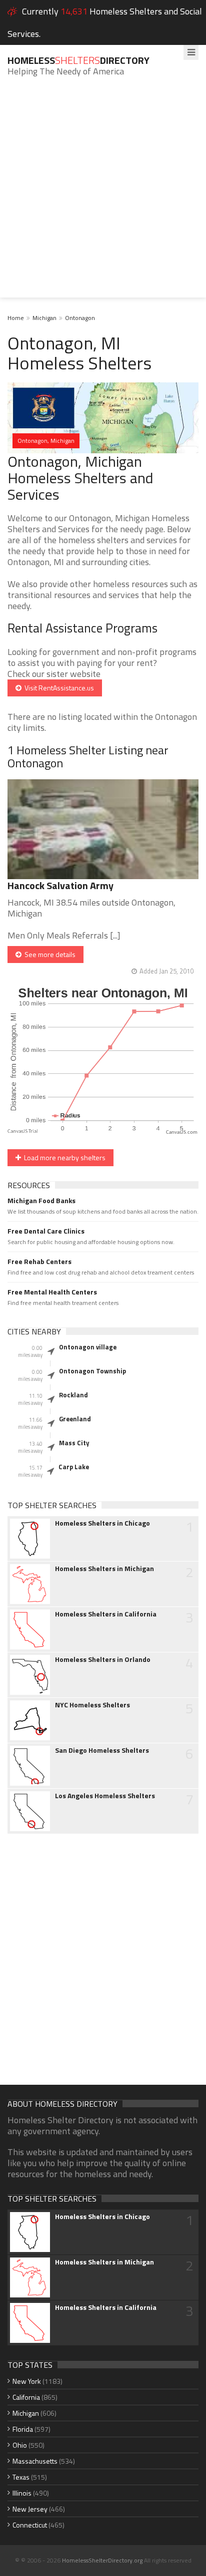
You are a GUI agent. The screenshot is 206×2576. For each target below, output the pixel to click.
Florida (23, 2429)
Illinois (22, 2493)
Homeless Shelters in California (106, 1614)
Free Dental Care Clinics (46, 1231)
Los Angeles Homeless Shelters (105, 1796)
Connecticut (30, 2525)
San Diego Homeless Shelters (102, 1750)
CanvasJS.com (182, 1132)
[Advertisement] (103, 195)
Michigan (44, 318)
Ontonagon (80, 318)
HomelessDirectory (78, 60)
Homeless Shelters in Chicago (102, 1523)
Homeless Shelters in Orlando (103, 1659)
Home (16, 318)
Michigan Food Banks (41, 1201)
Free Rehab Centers (39, 1262)
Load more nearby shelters (63, 1157)
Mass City (74, 1443)
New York (27, 2381)
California (26, 2397)
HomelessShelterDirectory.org (102, 2560)
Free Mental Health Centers (52, 1292)
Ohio (20, 2445)
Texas (21, 2477)
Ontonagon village (88, 1347)
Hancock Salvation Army (60, 885)
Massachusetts (35, 2461)
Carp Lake (74, 1467)
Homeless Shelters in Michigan (104, 1569)
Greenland (75, 1419)
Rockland (73, 1395)
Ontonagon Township (92, 1371)
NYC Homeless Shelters (92, 1705)
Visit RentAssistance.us (58, 688)
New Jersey (30, 2509)
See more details (48, 954)
